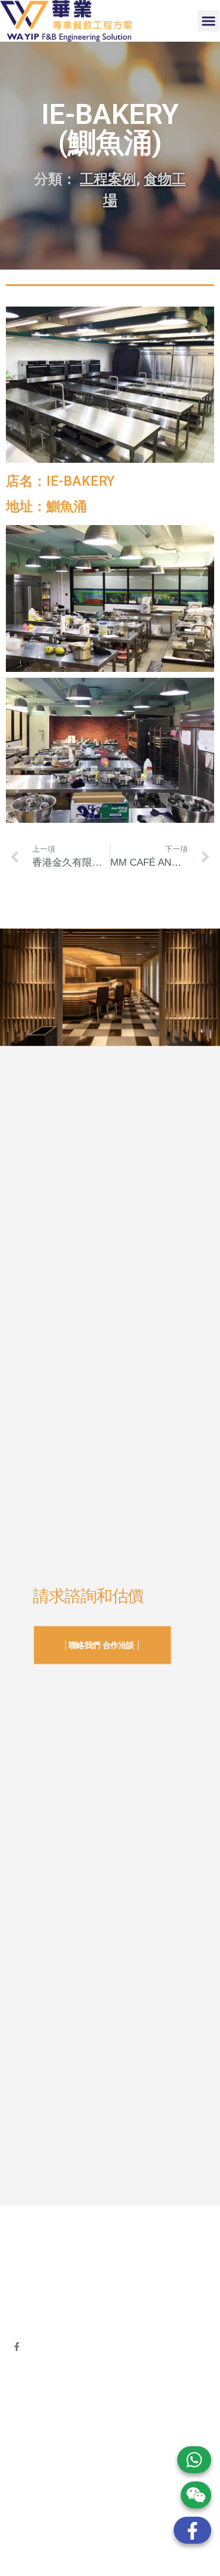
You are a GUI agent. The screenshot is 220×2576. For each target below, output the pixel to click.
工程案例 (108, 179)
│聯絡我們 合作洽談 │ (102, 1645)
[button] (209, 21)
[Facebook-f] (17, 2347)
